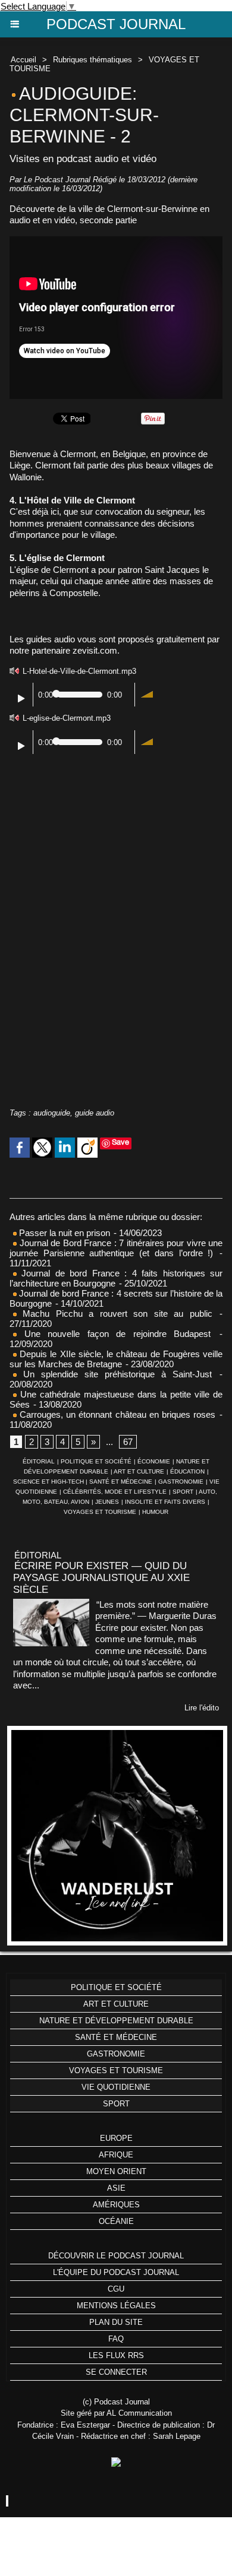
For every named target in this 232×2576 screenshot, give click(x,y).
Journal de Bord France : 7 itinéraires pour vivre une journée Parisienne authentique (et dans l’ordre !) (116, 1248)
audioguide (52, 1113)
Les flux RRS (116, 2355)
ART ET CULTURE (139, 1471)
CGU (116, 2289)
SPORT (183, 1492)
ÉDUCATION (187, 1471)
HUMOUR (155, 1512)
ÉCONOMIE (154, 1461)
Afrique (116, 2155)
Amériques (116, 2205)
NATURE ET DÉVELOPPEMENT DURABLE (116, 2021)
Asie (116, 2188)
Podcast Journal (116, 24)
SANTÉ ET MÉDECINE (121, 1482)
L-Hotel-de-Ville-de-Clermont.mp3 (79, 671)
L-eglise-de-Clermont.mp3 (67, 718)
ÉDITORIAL (39, 1461)
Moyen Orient (116, 2171)
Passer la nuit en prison (63, 1233)
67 (128, 1442)
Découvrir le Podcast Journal (116, 2256)
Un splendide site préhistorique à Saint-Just (114, 1374)
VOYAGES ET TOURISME (100, 1512)
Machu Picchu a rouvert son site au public (115, 1314)
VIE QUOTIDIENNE (116, 2087)
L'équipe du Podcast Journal (116, 2272)
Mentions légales (116, 2306)
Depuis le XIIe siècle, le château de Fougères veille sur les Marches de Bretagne (116, 1359)
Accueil (23, 60)
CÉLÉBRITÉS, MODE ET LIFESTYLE (115, 1492)
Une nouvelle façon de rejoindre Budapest (114, 1334)
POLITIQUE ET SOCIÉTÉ (96, 1461)
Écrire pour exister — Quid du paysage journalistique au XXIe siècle (101, 1578)
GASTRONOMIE (181, 1482)
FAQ (116, 2339)
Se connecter (116, 2372)
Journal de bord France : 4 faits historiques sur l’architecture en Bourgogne (116, 1278)
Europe (116, 2138)
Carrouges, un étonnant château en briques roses (116, 1414)
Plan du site (116, 2322)
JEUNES (107, 1502)
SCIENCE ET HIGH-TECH (49, 1482)
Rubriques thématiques (93, 60)
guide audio (95, 1113)
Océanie (116, 2221)
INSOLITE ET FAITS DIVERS (165, 1502)
